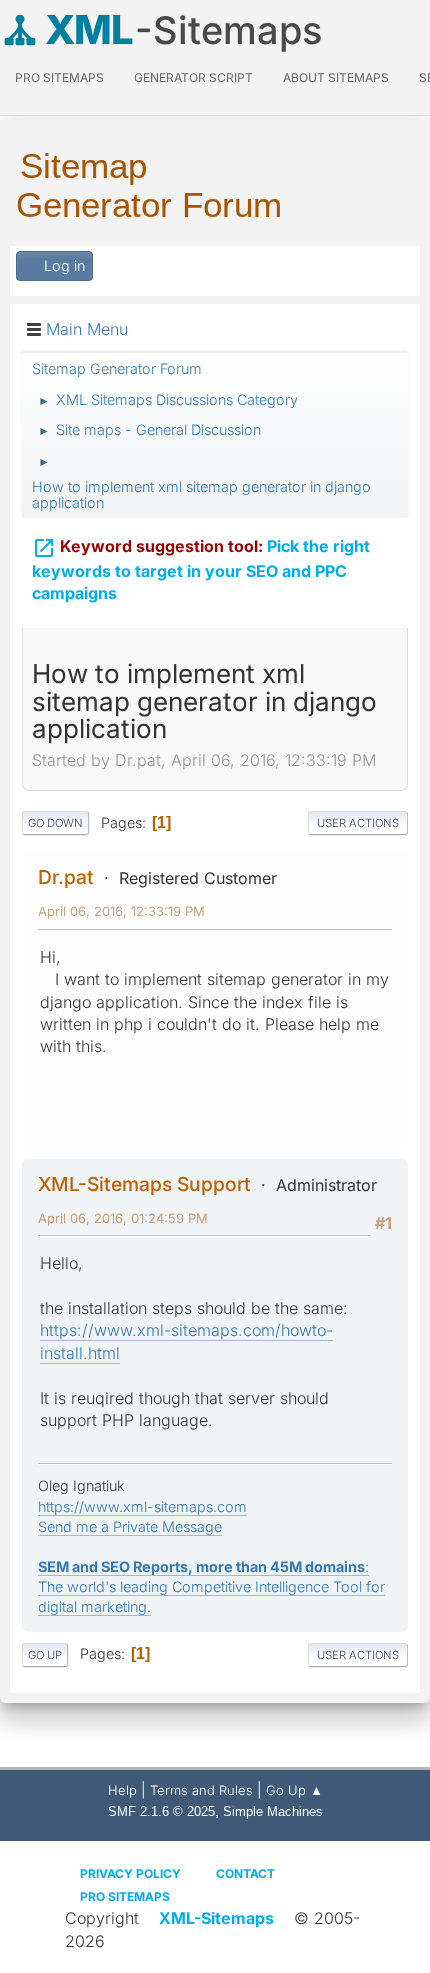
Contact (245, 1873)
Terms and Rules (201, 1790)
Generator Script (193, 77)
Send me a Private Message (130, 1526)
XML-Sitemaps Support (144, 1184)
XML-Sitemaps (216, 1918)
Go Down (55, 823)
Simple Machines (273, 1811)
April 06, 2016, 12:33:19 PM (121, 911)
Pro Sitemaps (125, 1896)
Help (122, 1790)
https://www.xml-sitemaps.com (142, 1506)
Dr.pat (66, 877)
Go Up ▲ (294, 1790)
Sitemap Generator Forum (149, 185)
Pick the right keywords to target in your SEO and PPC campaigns (201, 570)
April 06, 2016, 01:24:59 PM (123, 1218)
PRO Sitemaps (59, 77)
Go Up (45, 1655)
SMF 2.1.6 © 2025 (161, 1811)
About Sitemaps (336, 77)
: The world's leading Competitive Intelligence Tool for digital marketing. (211, 1586)
